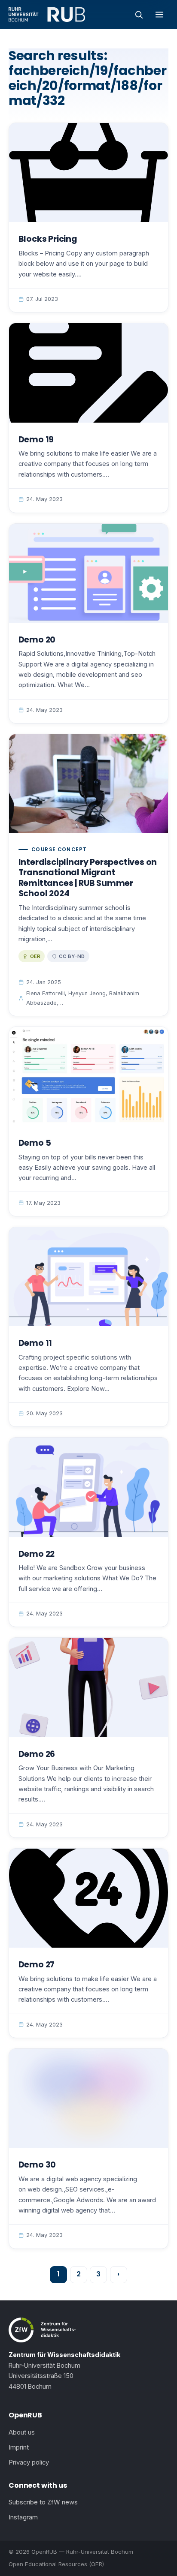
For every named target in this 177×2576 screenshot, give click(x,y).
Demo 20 (37, 640)
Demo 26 (37, 1754)
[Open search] (139, 15)
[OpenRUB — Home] (47, 15)
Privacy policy (29, 2462)
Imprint (19, 2447)
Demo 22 (37, 1554)
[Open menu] (159, 15)
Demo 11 (35, 1343)
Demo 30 (37, 2165)
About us (22, 2432)
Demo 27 (37, 1965)
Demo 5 (35, 1143)
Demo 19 (36, 440)
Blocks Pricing (48, 239)
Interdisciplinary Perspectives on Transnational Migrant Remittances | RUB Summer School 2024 (88, 878)
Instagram (23, 2517)
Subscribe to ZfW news (43, 2502)
